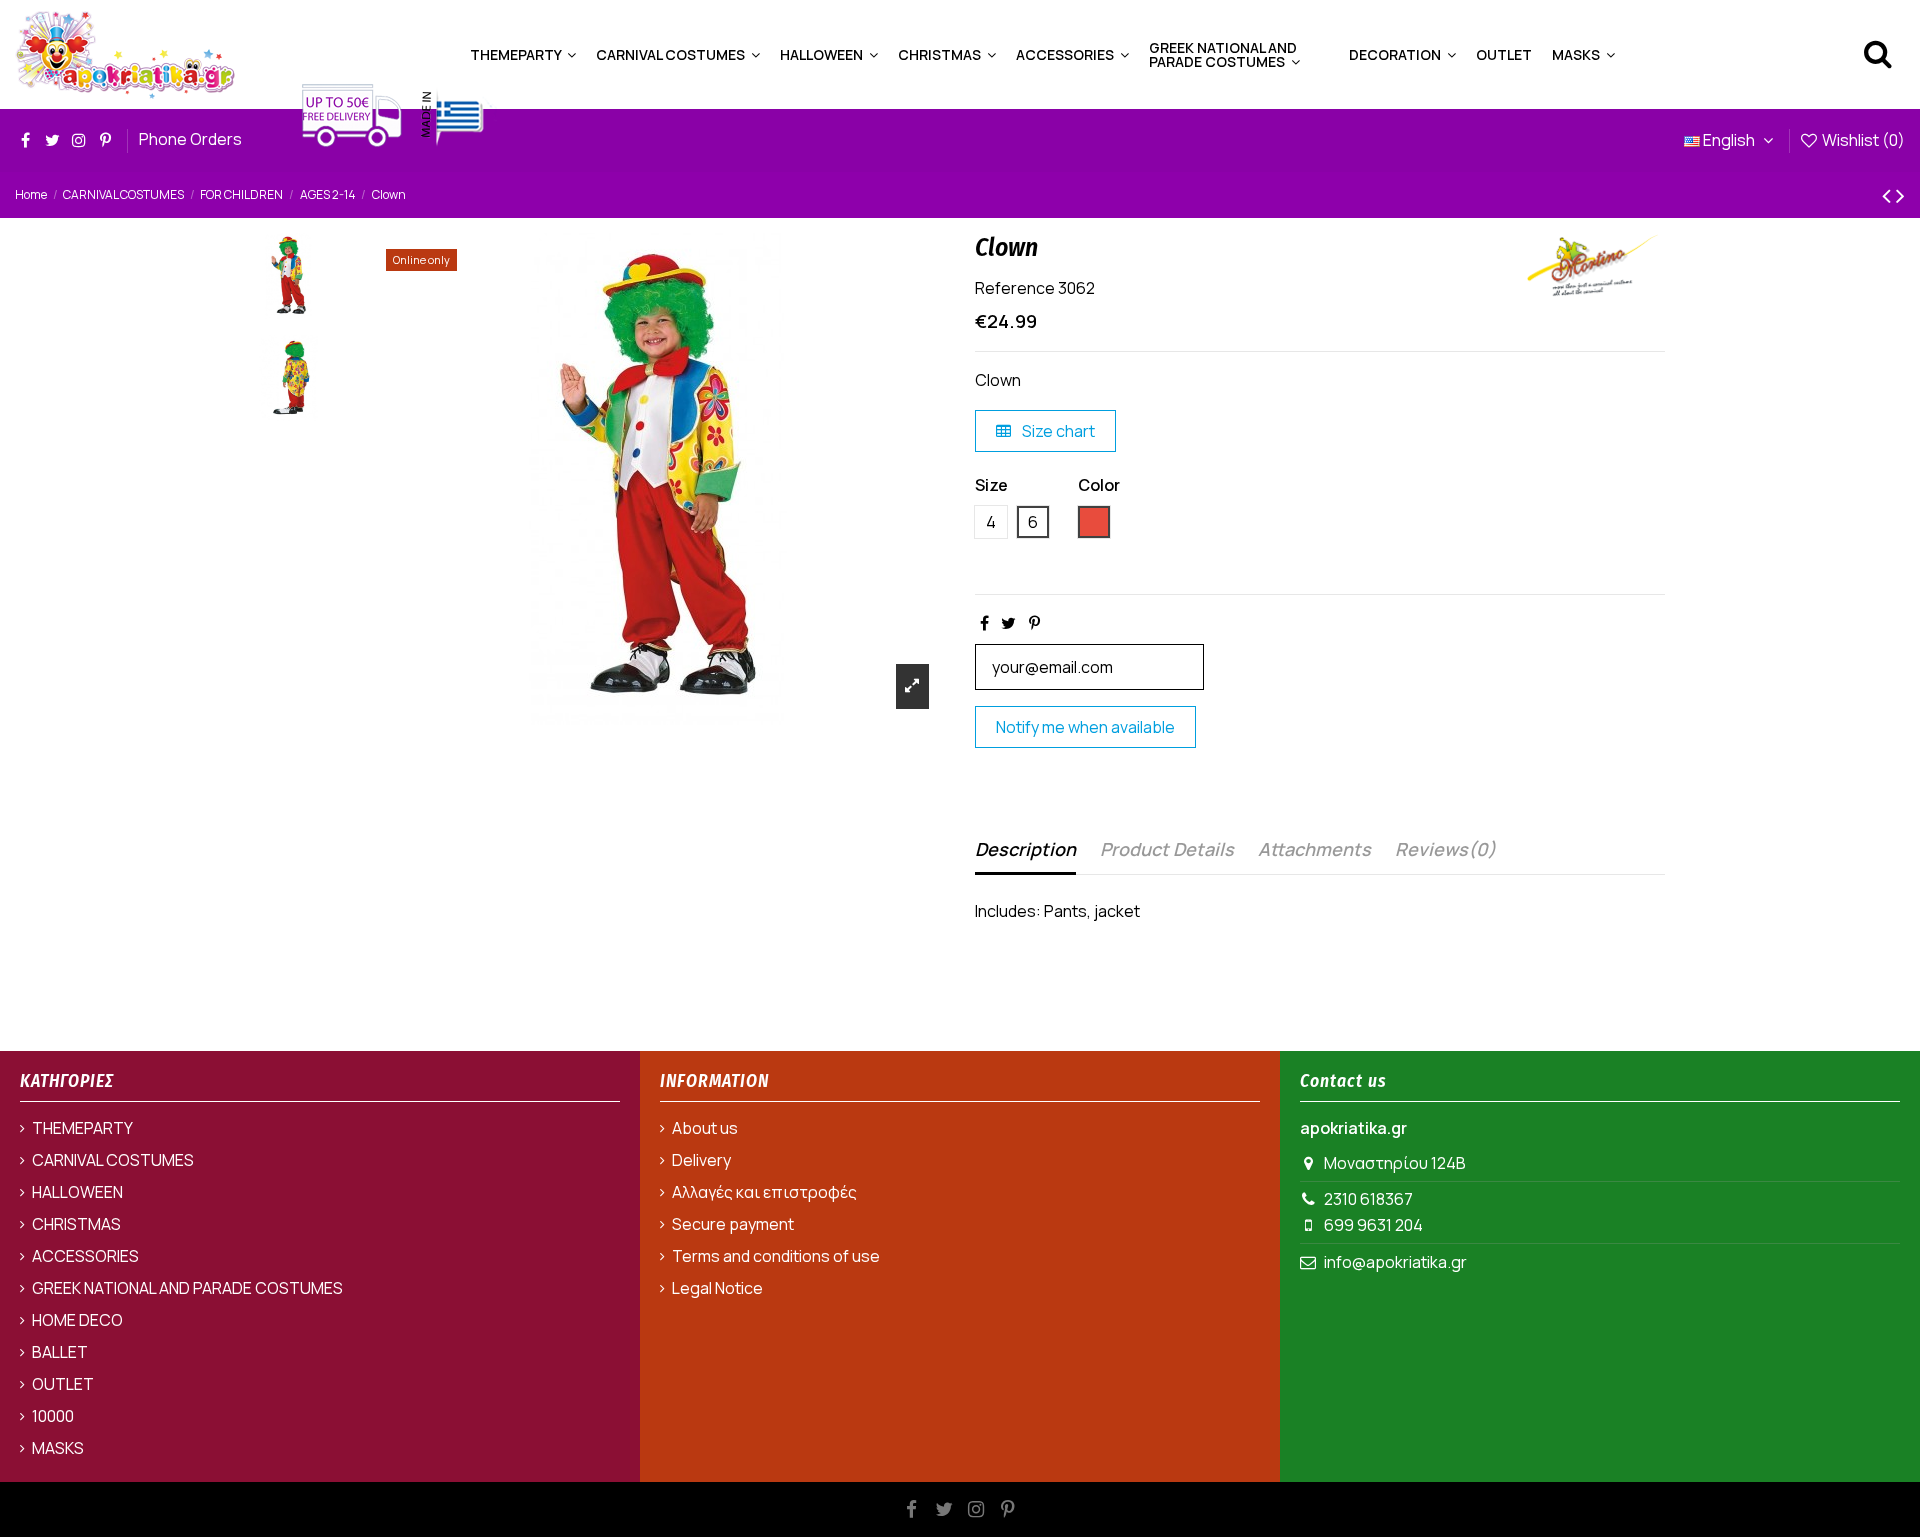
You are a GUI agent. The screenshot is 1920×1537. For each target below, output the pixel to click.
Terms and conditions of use (776, 1256)
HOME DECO (77, 1320)
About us (705, 1128)
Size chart (1057, 431)
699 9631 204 (1373, 1225)
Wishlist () (1862, 140)
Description (1025, 849)
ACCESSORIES (85, 1256)
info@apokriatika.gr (1395, 1262)
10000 (53, 1416)
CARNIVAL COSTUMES (113, 1160)
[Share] (984, 623)
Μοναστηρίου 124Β (1395, 1163)
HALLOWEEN (77, 1192)
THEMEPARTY (82, 1128)
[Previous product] (1889, 194)
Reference (1015, 288)
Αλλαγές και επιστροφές (764, 1192)
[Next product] (1900, 194)
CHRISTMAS (76, 1224)
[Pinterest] (1034, 623)
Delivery (701, 1160)
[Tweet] (1008, 623)
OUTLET (63, 1384)
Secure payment (733, 1224)
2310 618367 (1368, 1199)
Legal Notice (717, 1288)
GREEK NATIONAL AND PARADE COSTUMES (187, 1288)
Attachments (1314, 849)
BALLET (60, 1352)
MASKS (58, 1448)
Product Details (1167, 849)
